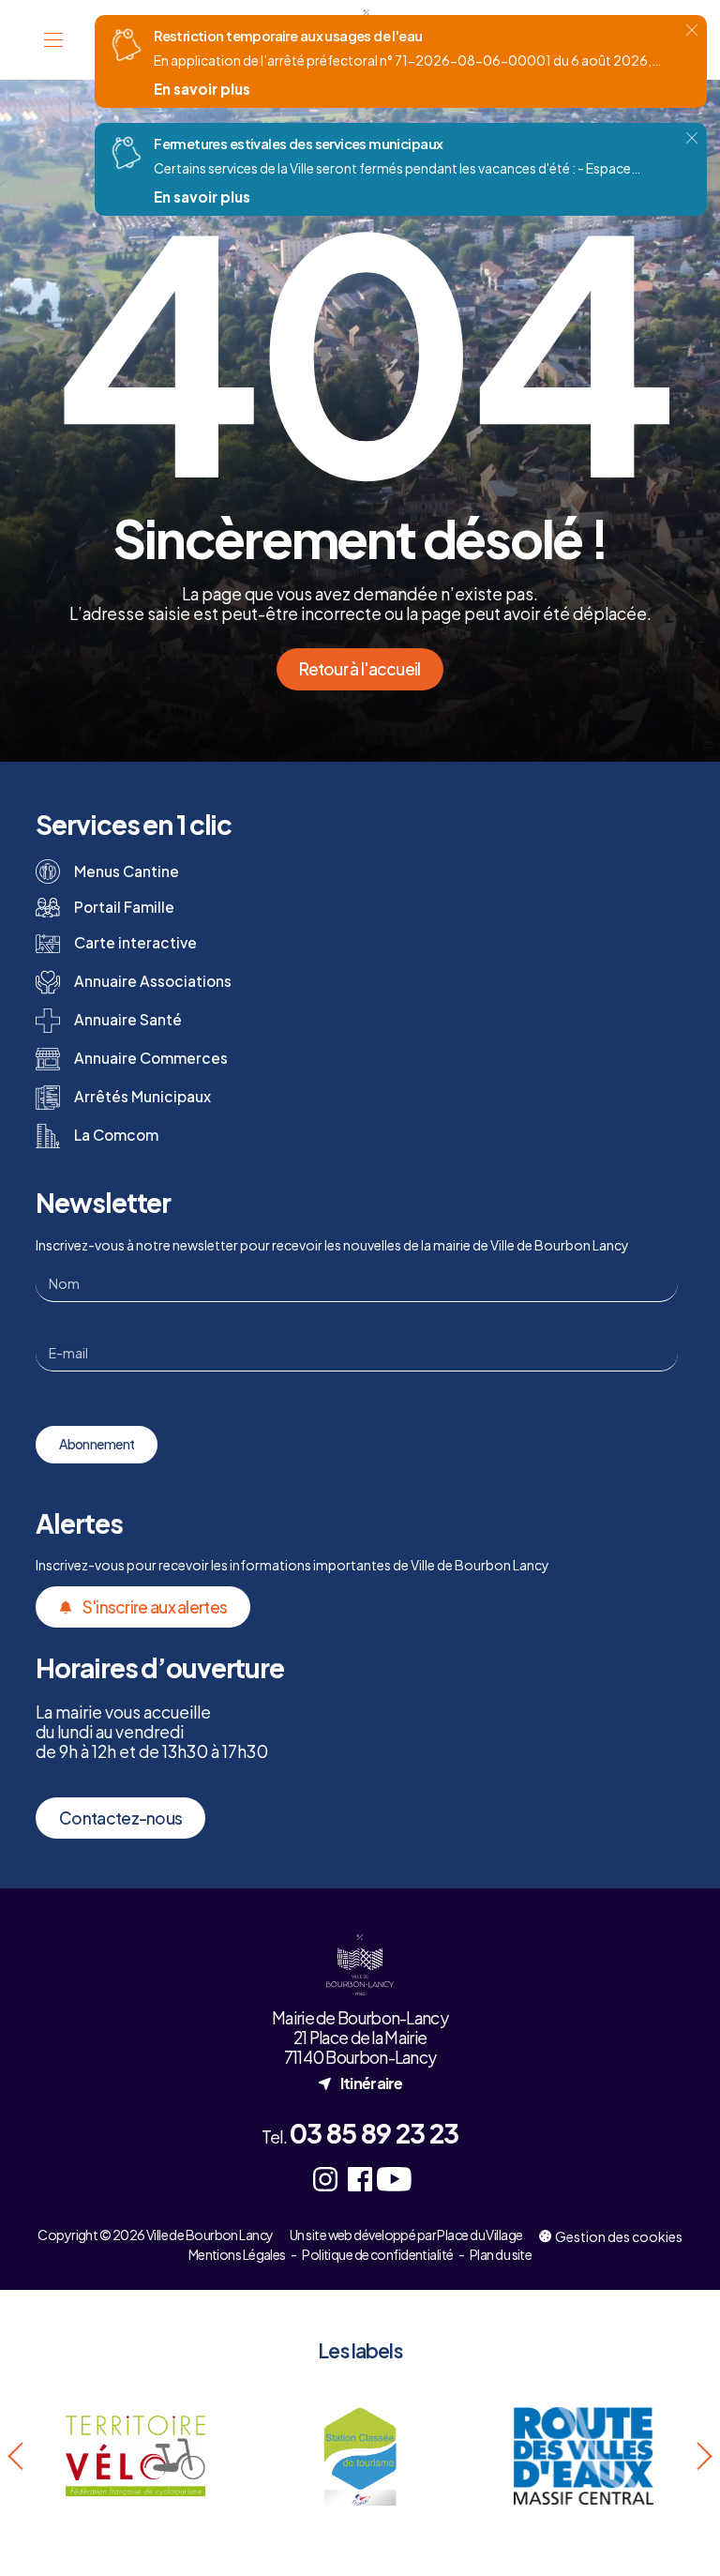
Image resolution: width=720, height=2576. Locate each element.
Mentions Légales (237, 2254)
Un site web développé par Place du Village (406, 2235)
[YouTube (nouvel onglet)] (394, 2179)
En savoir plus (202, 89)
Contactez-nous (120, 1818)
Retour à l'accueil (360, 669)
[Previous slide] (18, 2456)
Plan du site (501, 2254)
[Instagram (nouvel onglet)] (326, 2179)
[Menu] (53, 40)
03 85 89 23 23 (374, 2133)
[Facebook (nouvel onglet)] (360, 2179)
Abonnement (97, 1444)
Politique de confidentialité (377, 2254)
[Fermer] (692, 30)
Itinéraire (360, 2083)
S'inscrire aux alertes (155, 1607)
